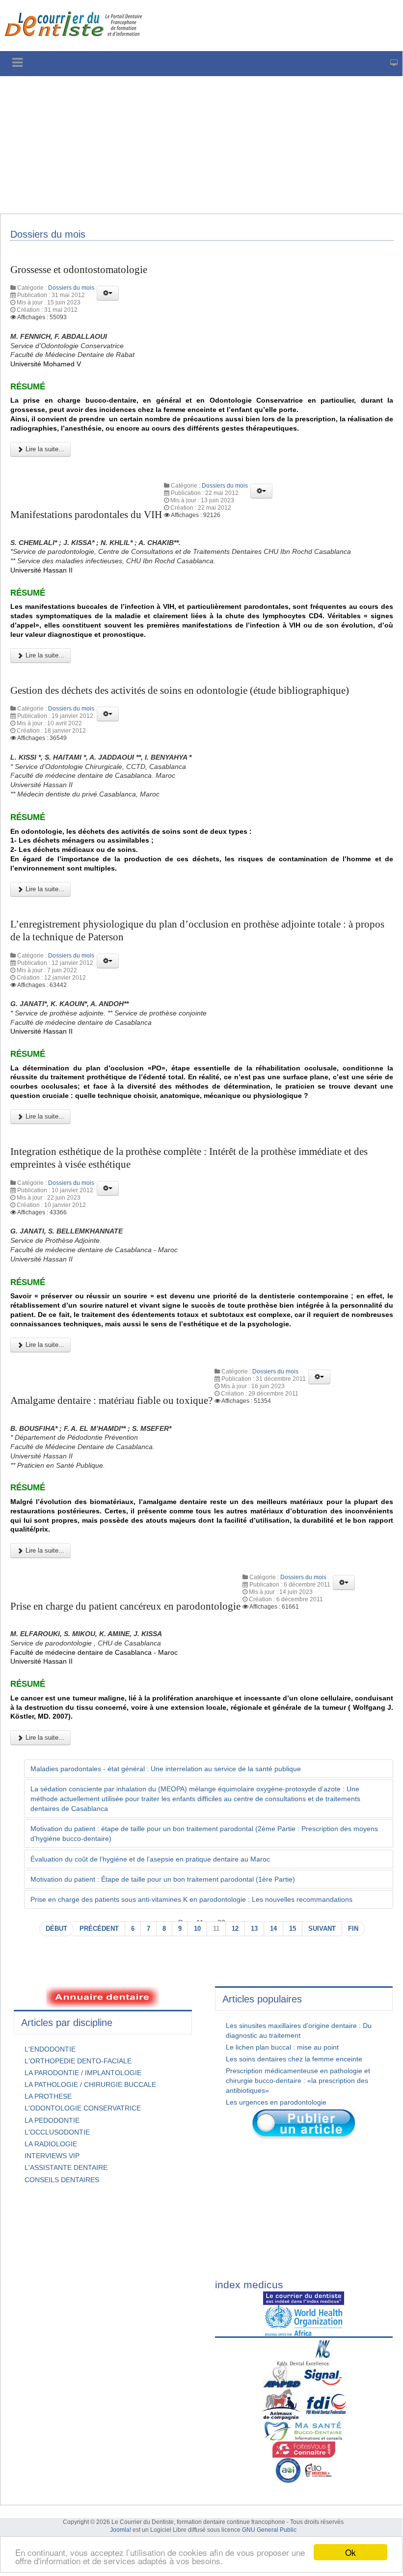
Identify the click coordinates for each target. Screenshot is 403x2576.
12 (235, 1929)
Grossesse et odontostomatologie (79, 270)
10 (197, 1929)
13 (254, 1929)
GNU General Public (269, 2530)
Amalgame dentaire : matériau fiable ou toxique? (111, 1400)
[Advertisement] (201, 145)
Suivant (322, 1929)
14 (273, 1929)
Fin (353, 1929)
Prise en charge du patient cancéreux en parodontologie (125, 1606)
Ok (350, 2552)
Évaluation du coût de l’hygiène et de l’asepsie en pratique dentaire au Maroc (150, 1859)
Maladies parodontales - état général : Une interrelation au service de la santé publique (166, 1769)
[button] (108, 293)
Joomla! (121, 2530)
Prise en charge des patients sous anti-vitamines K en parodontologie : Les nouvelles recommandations (191, 1899)
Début (56, 1929)
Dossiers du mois (71, 288)
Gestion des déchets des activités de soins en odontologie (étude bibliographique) (180, 690)
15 (293, 1929)
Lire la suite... (44, 449)
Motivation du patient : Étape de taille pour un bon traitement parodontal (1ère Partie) (163, 1879)
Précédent (99, 1929)
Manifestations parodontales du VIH (86, 515)
